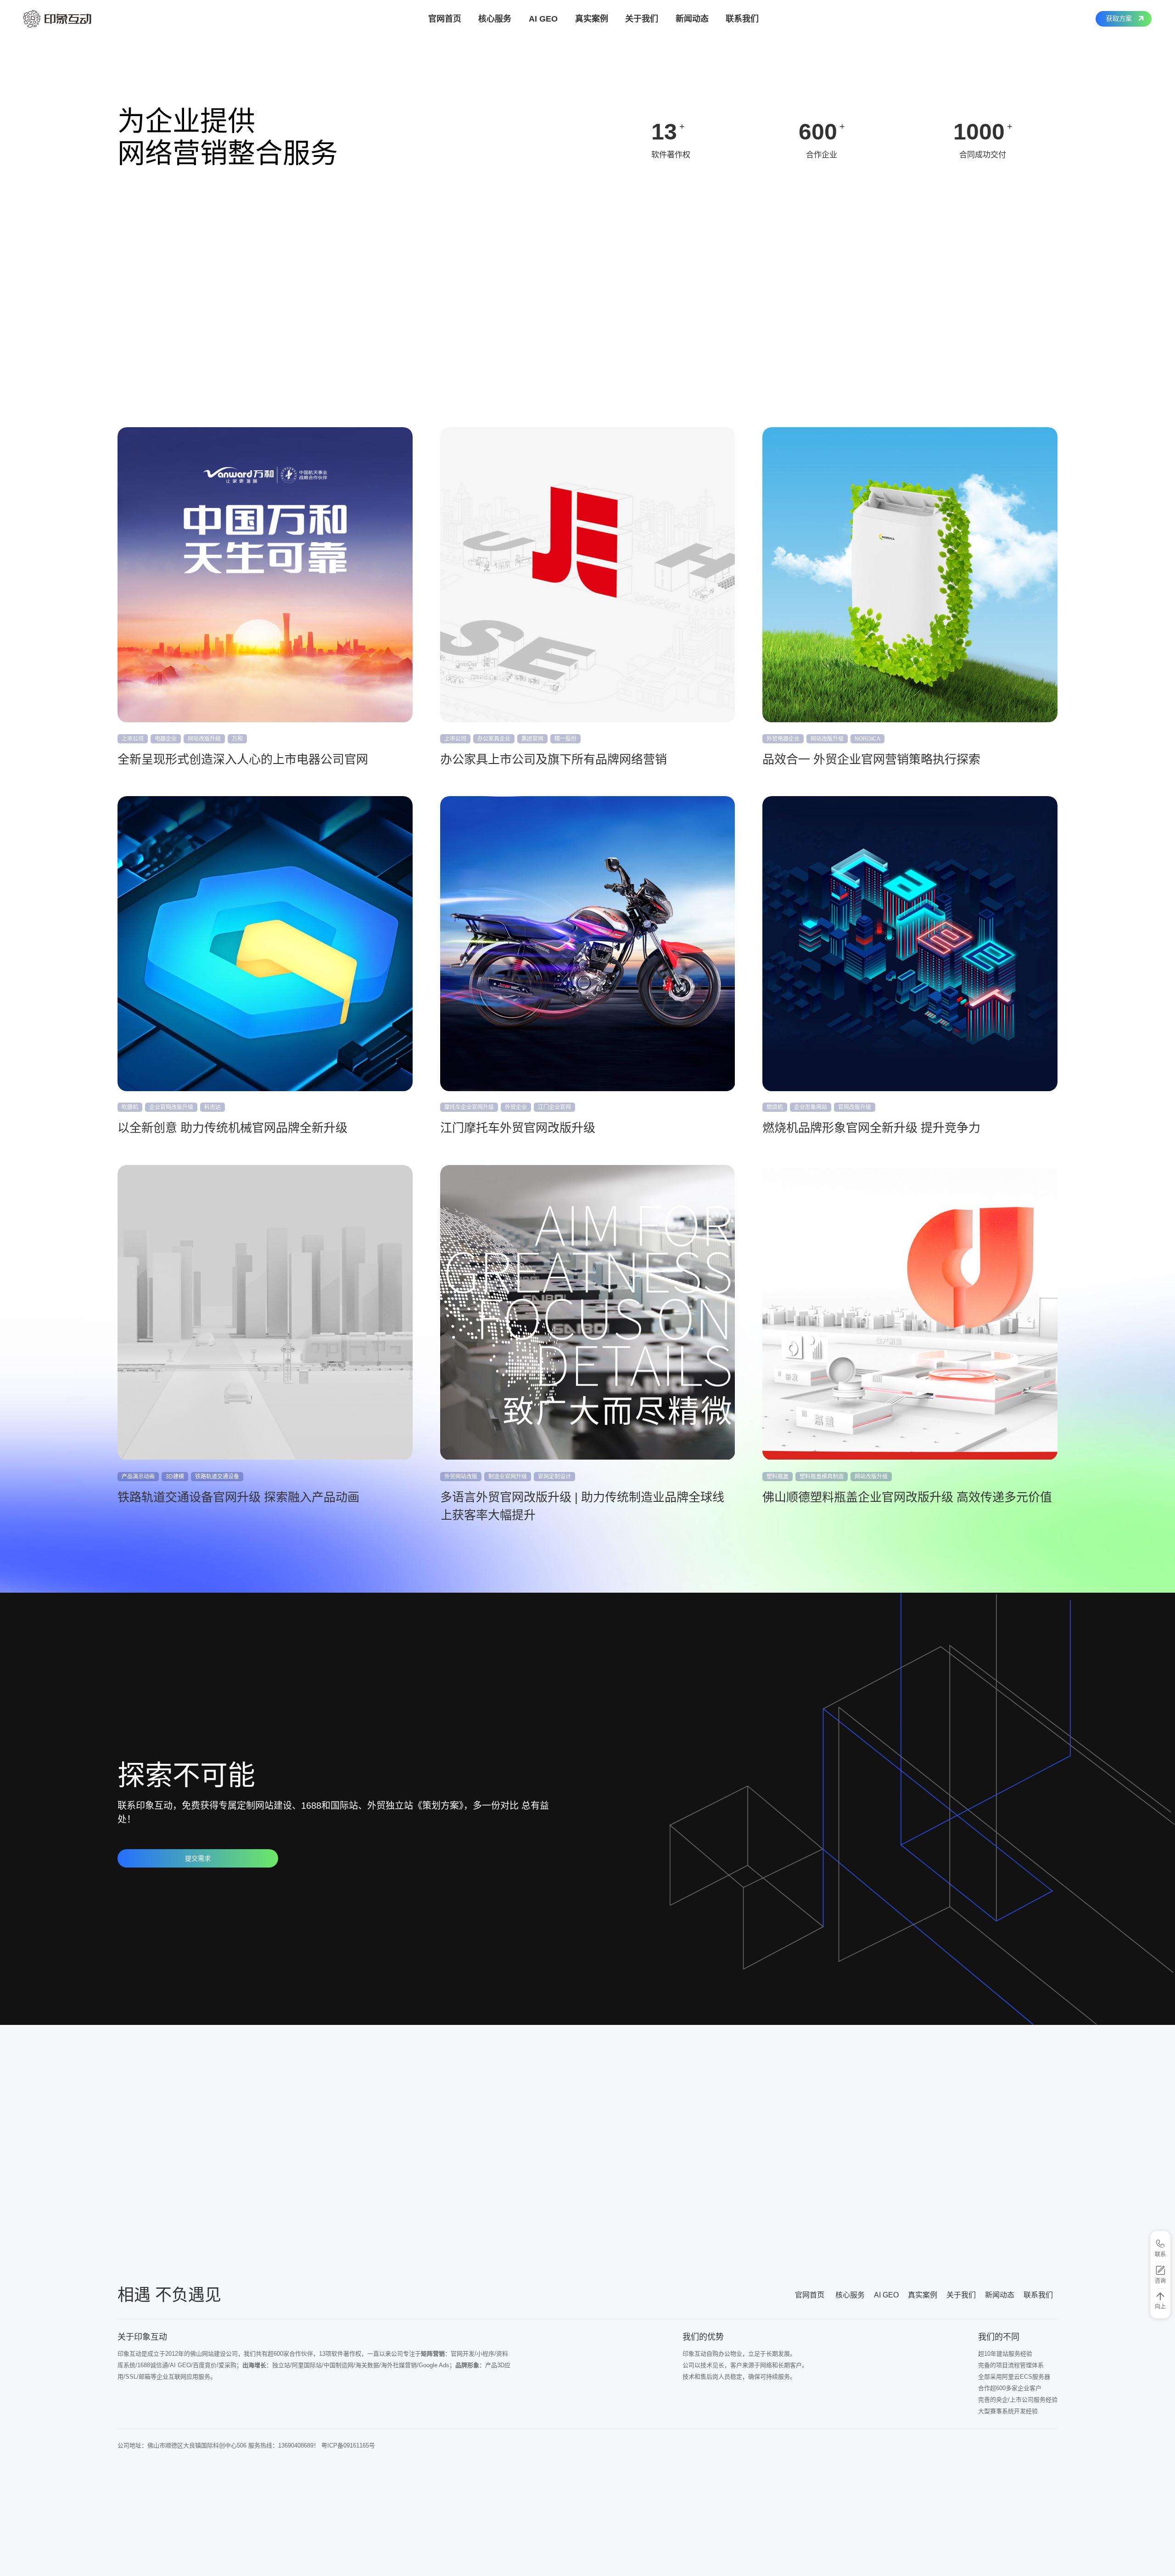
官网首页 (445, 19)
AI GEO (543, 19)
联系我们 (742, 19)
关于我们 (642, 19)
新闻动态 (692, 19)
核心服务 (495, 19)
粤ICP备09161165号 (348, 2445)
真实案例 (592, 19)
